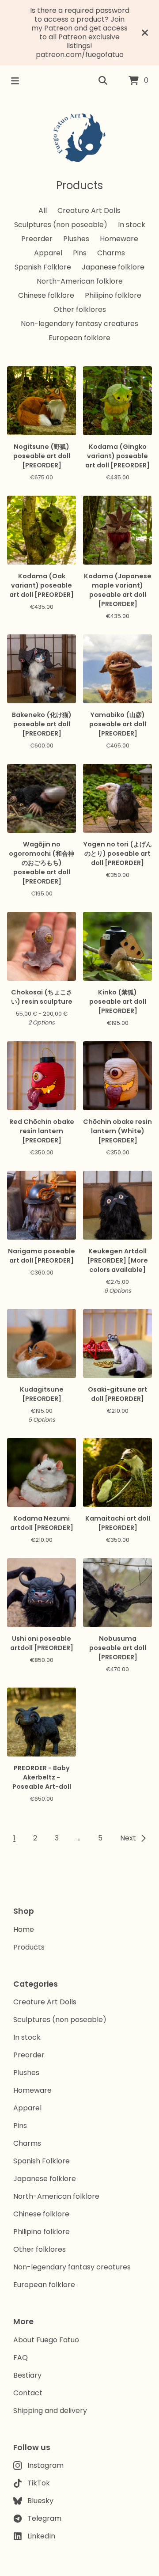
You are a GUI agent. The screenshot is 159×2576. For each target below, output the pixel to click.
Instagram (45, 2465)
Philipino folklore (113, 295)
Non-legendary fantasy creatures (79, 324)
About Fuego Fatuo (46, 2340)
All (43, 211)
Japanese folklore (113, 267)
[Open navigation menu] (15, 81)
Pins (80, 253)
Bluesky (40, 2501)
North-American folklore (80, 281)
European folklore (79, 338)
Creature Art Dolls (89, 211)
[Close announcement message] (145, 33)
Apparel (48, 253)
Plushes (76, 239)
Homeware (119, 239)
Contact (28, 2393)
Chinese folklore (46, 295)
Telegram (44, 2518)
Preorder (37, 239)
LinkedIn (41, 2536)
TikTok (39, 2483)
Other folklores (80, 309)
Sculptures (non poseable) (61, 225)
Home (24, 1929)
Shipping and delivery (50, 2411)
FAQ (21, 2358)
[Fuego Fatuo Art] (79, 137)
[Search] (103, 81)
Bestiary (27, 2375)
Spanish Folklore (43, 267)
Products (29, 1947)
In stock (132, 225)
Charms (111, 253)
